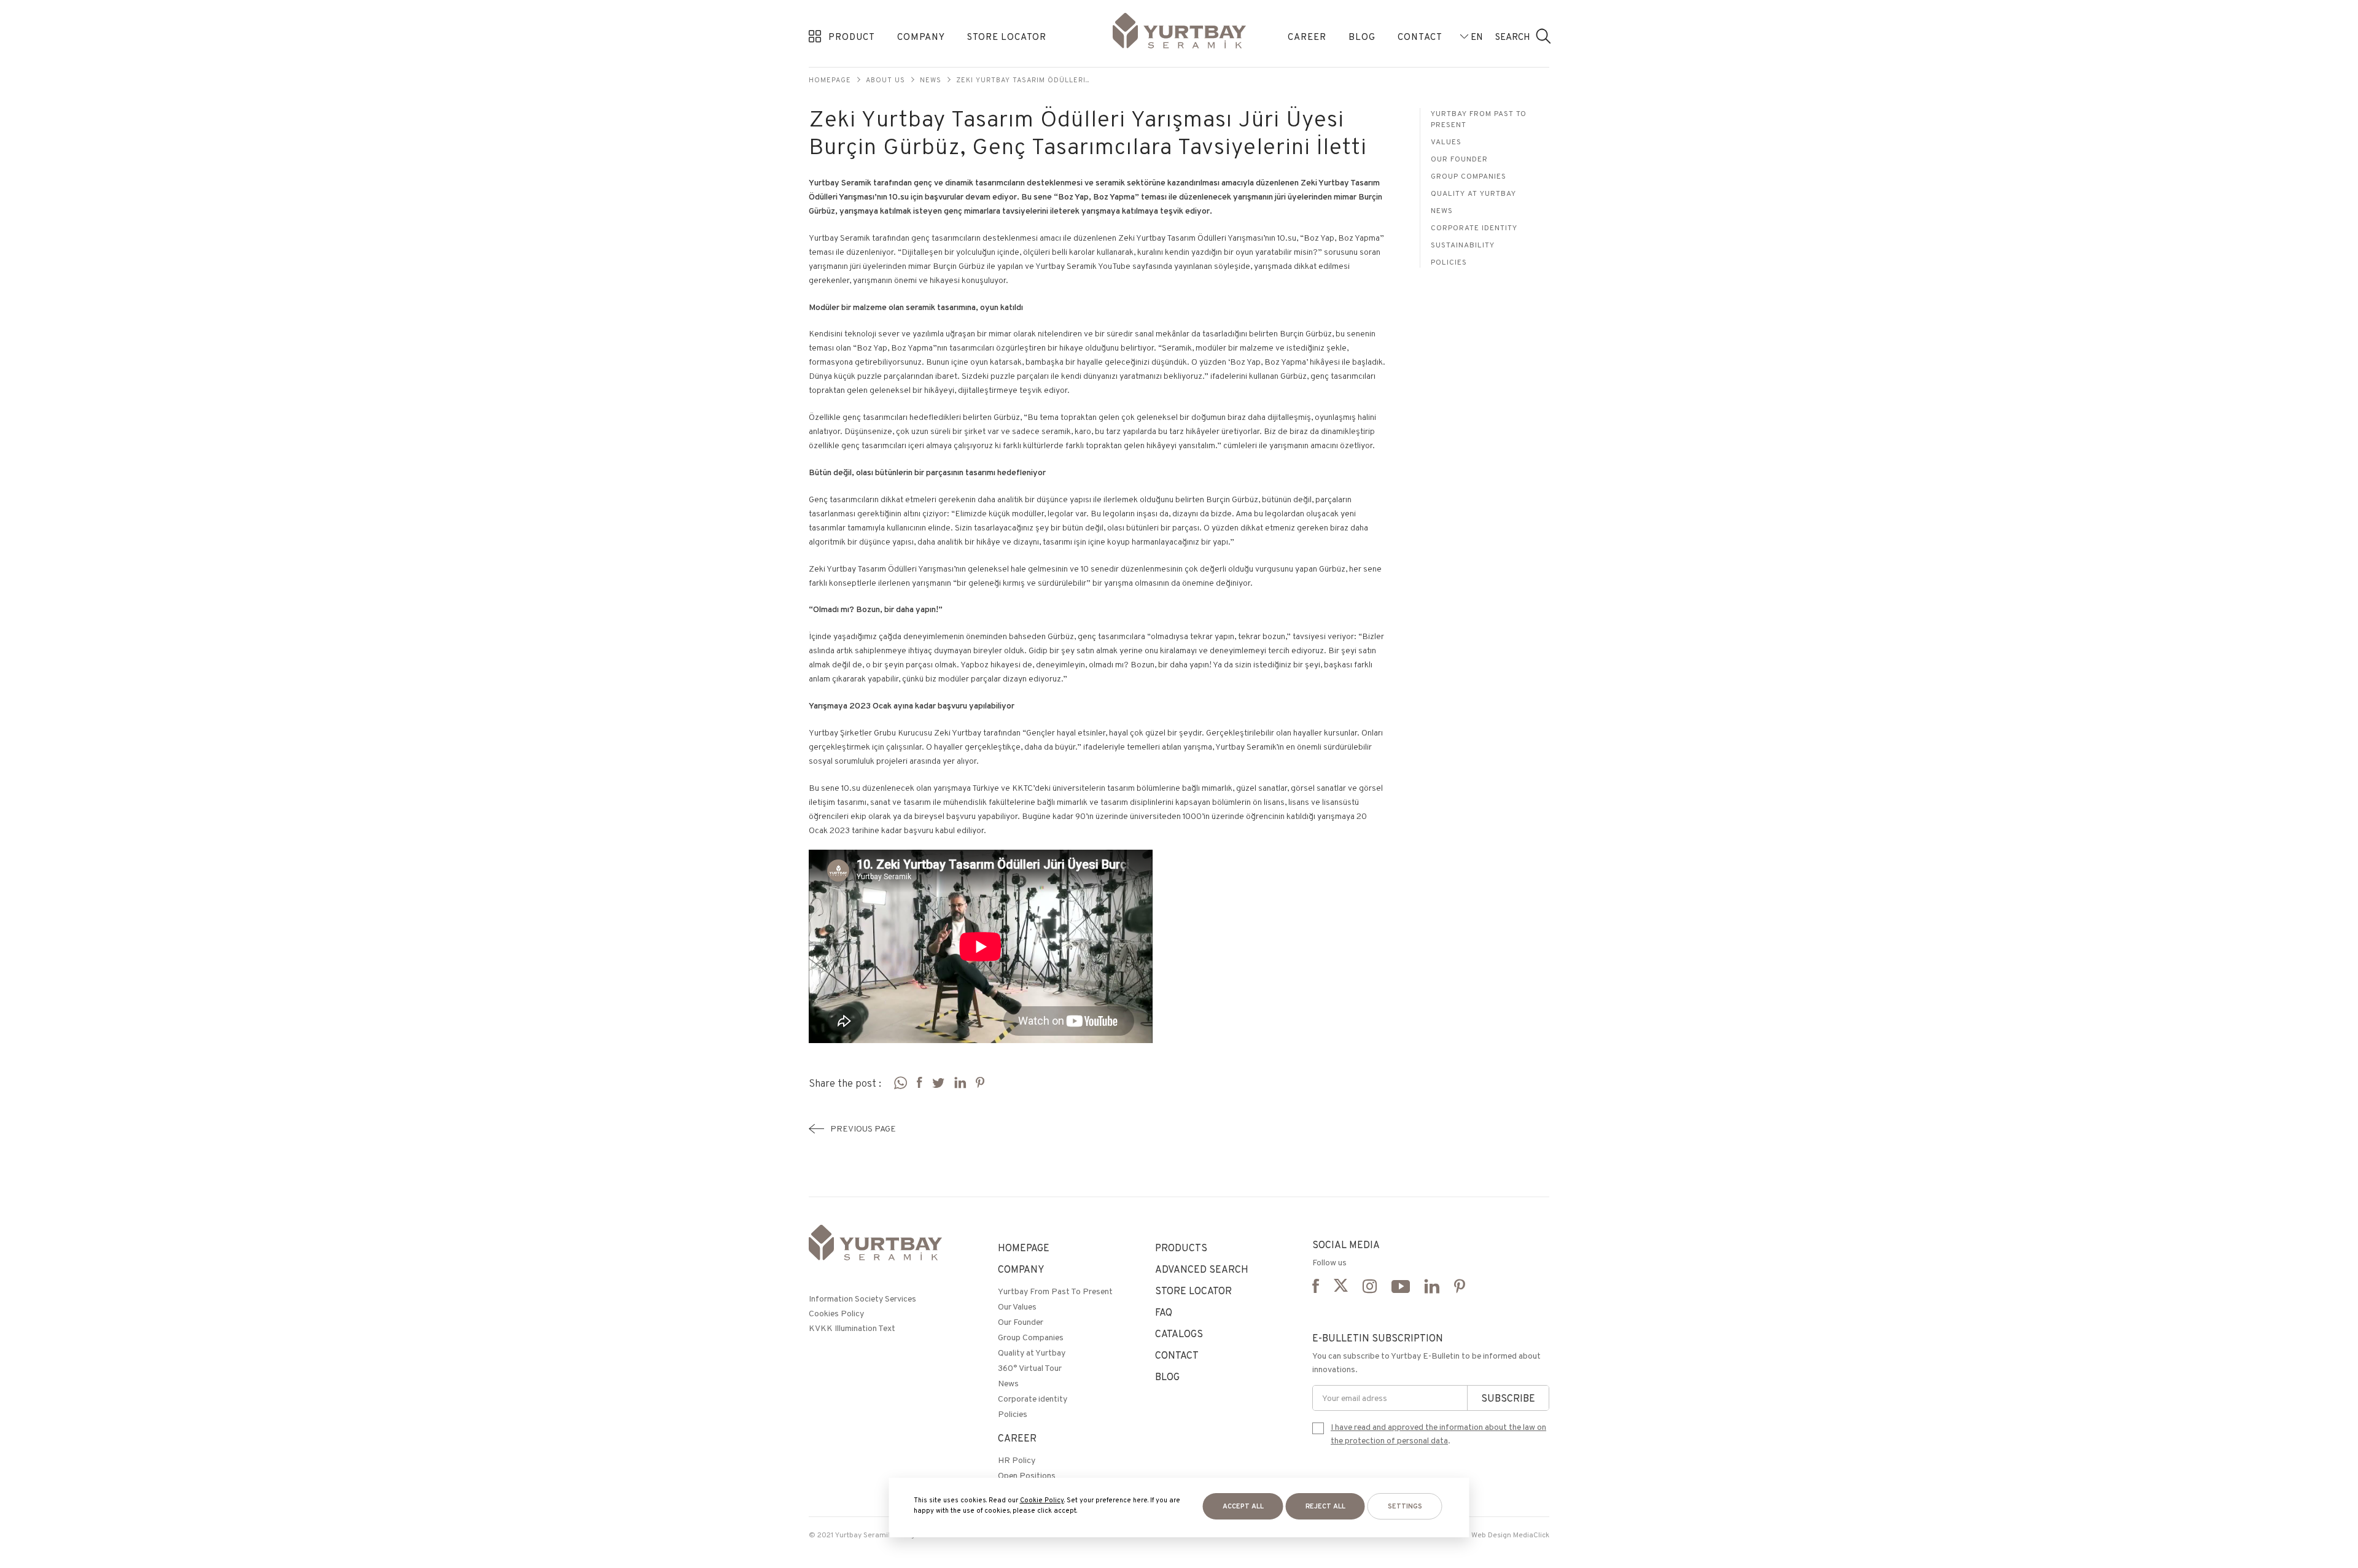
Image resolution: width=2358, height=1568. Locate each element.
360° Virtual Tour (1030, 1368)
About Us (885, 80)
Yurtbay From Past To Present (1479, 119)
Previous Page (863, 1128)
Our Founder (1459, 159)
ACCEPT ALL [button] (1243, 1506)
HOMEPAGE (1024, 1248)
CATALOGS (1179, 1334)
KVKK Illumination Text (852, 1328)
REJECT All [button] (1325, 1506)
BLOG (1362, 37)
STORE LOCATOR (1007, 37)
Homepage (830, 80)
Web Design (1491, 1535)
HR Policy (1017, 1460)
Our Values (1017, 1306)
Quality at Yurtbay (1473, 193)
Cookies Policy (836, 1313)
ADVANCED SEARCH (1202, 1269)
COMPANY (921, 37)
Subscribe (1508, 1398)
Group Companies (1469, 176)
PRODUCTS (1181, 1248)
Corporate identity (1474, 227)
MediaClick (1531, 1535)
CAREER (1307, 37)
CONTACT (1420, 37)
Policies (1449, 262)
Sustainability (1463, 245)
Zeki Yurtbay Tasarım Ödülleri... (1023, 80)
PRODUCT (852, 37)
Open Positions (1027, 1475)
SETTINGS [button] (1405, 1506)
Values (1446, 142)
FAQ (1164, 1312)
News (931, 80)
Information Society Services (862, 1298)
